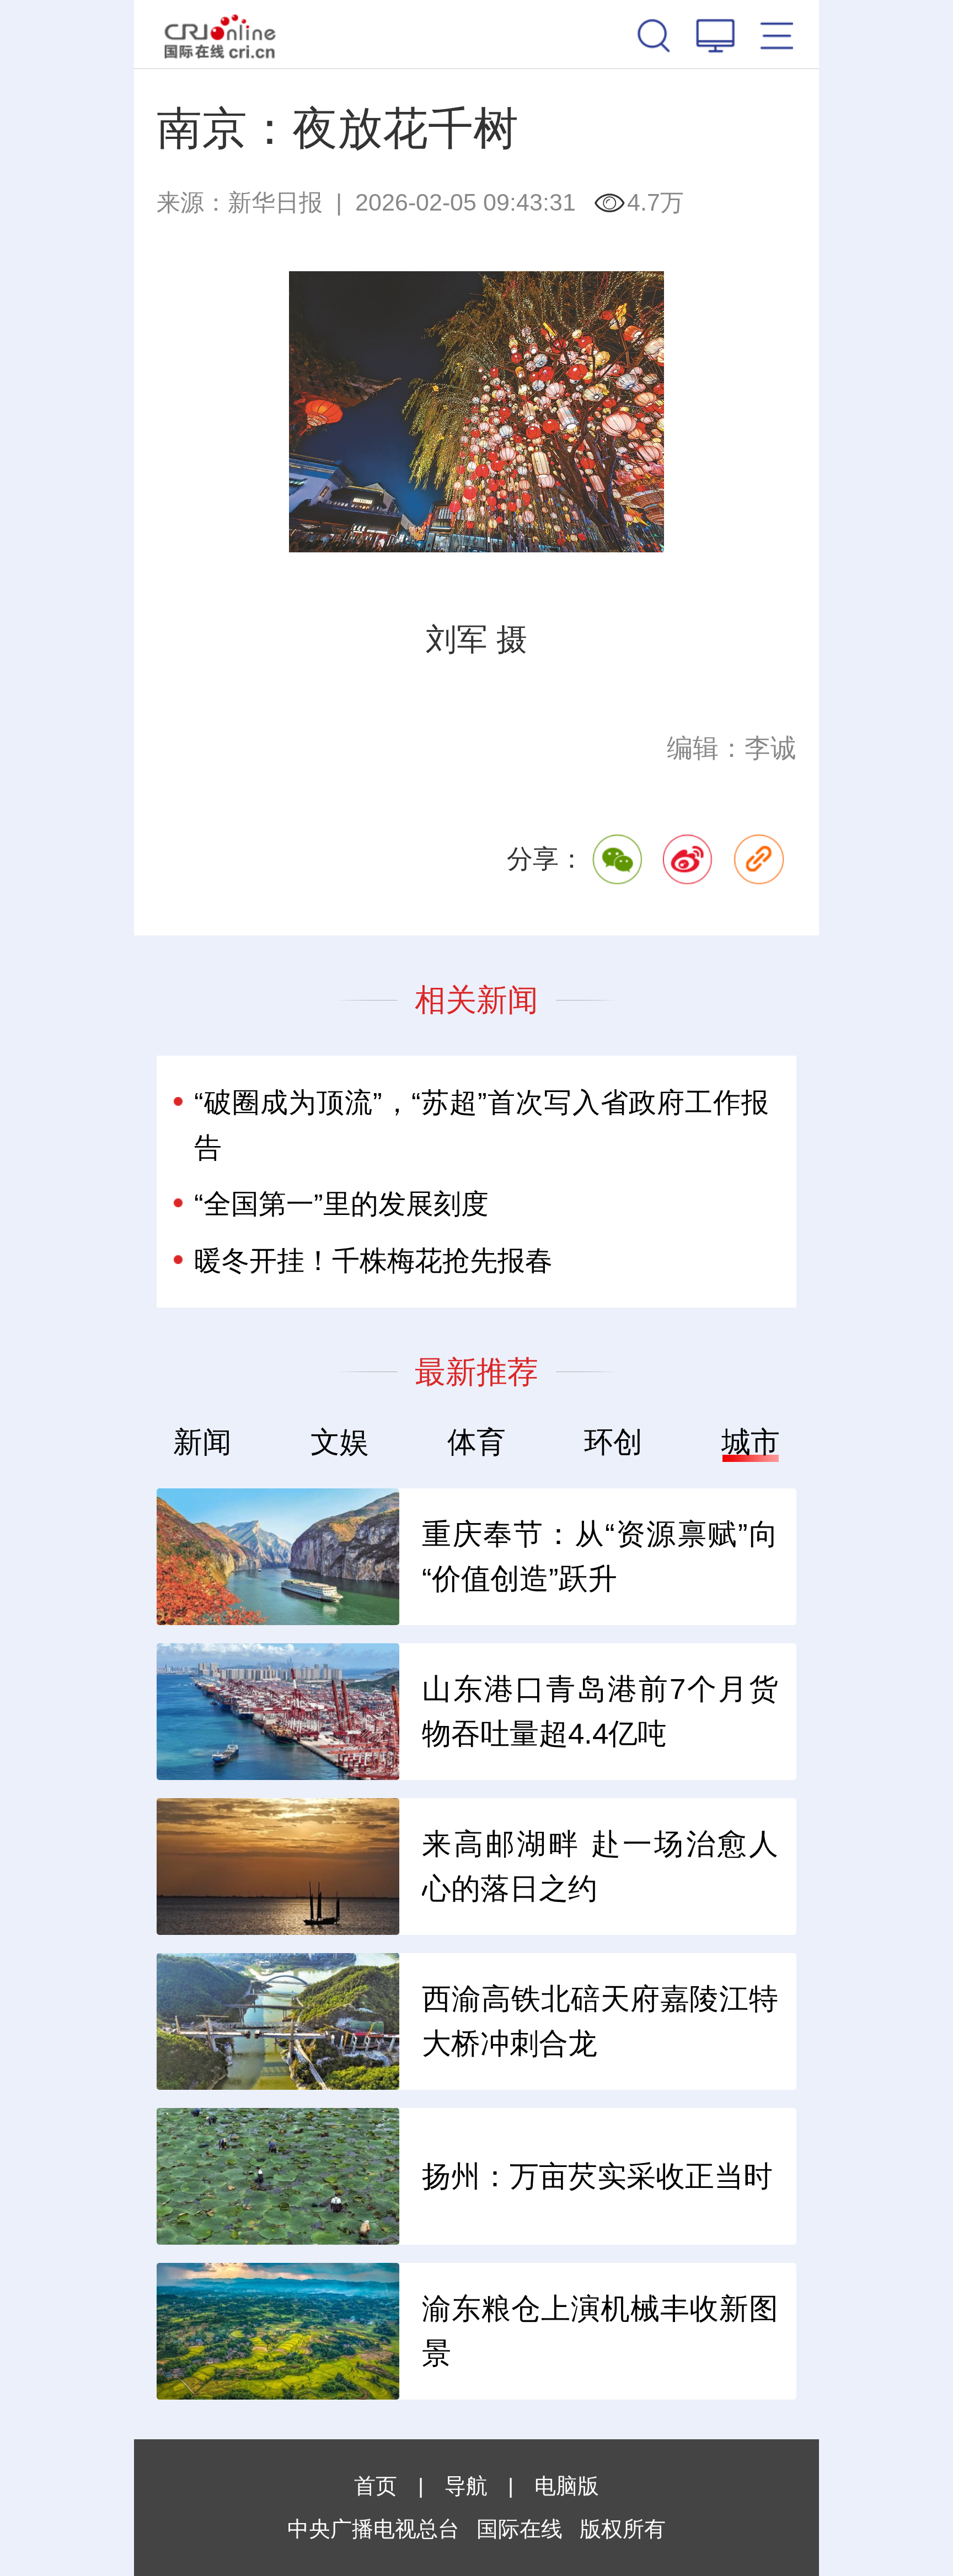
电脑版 (567, 2486)
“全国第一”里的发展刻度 (341, 1204)
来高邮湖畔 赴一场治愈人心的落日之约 (600, 1866)
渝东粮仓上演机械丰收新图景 (600, 2331)
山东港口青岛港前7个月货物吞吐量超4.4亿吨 (600, 1711)
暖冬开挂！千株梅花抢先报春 (373, 1260)
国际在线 (220, 34)
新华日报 (275, 202)
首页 (376, 2486)
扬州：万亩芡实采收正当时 (597, 2176)
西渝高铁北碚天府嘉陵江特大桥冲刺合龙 (600, 2021)
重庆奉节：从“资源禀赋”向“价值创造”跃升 (600, 1556)
